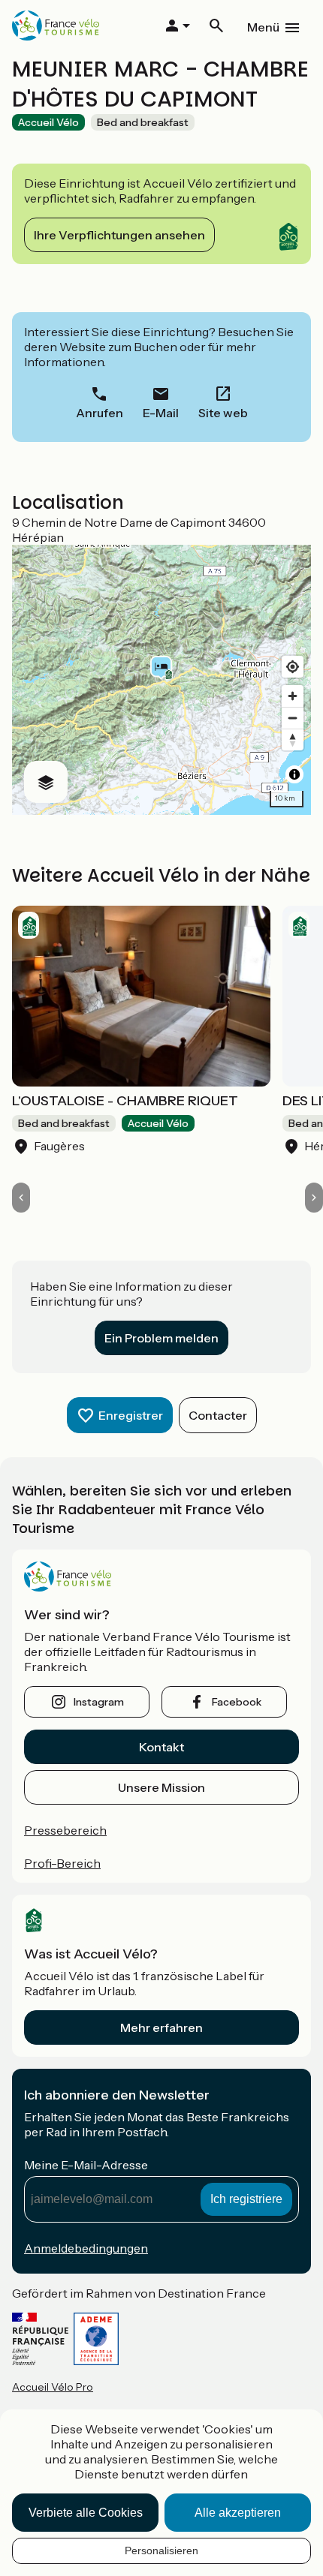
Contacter (218, 1415)
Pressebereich (65, 1830)
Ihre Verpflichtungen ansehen (119, 235)
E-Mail (161, 413)
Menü (263, 27)
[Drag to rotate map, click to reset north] (293, 739)
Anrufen (100, 413)
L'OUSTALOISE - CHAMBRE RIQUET (125, 1101)
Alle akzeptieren (238, 2513)
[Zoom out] (293, 718)
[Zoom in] (293, 696)
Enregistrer (131, 1415)
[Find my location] (293, 667)
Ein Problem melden (161, 1338)
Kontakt (161, 1747)
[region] (161, 680)
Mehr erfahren (161, 2027)
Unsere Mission (161, 1787)
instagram (99, 1702)
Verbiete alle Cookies (86, 2513)
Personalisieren (161, 2550)
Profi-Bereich (62, 1863)
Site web (223, 413)
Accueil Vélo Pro (53, 2387)
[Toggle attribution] (294, 774)
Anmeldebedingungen (86, 2248)
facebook (237, 1702)
